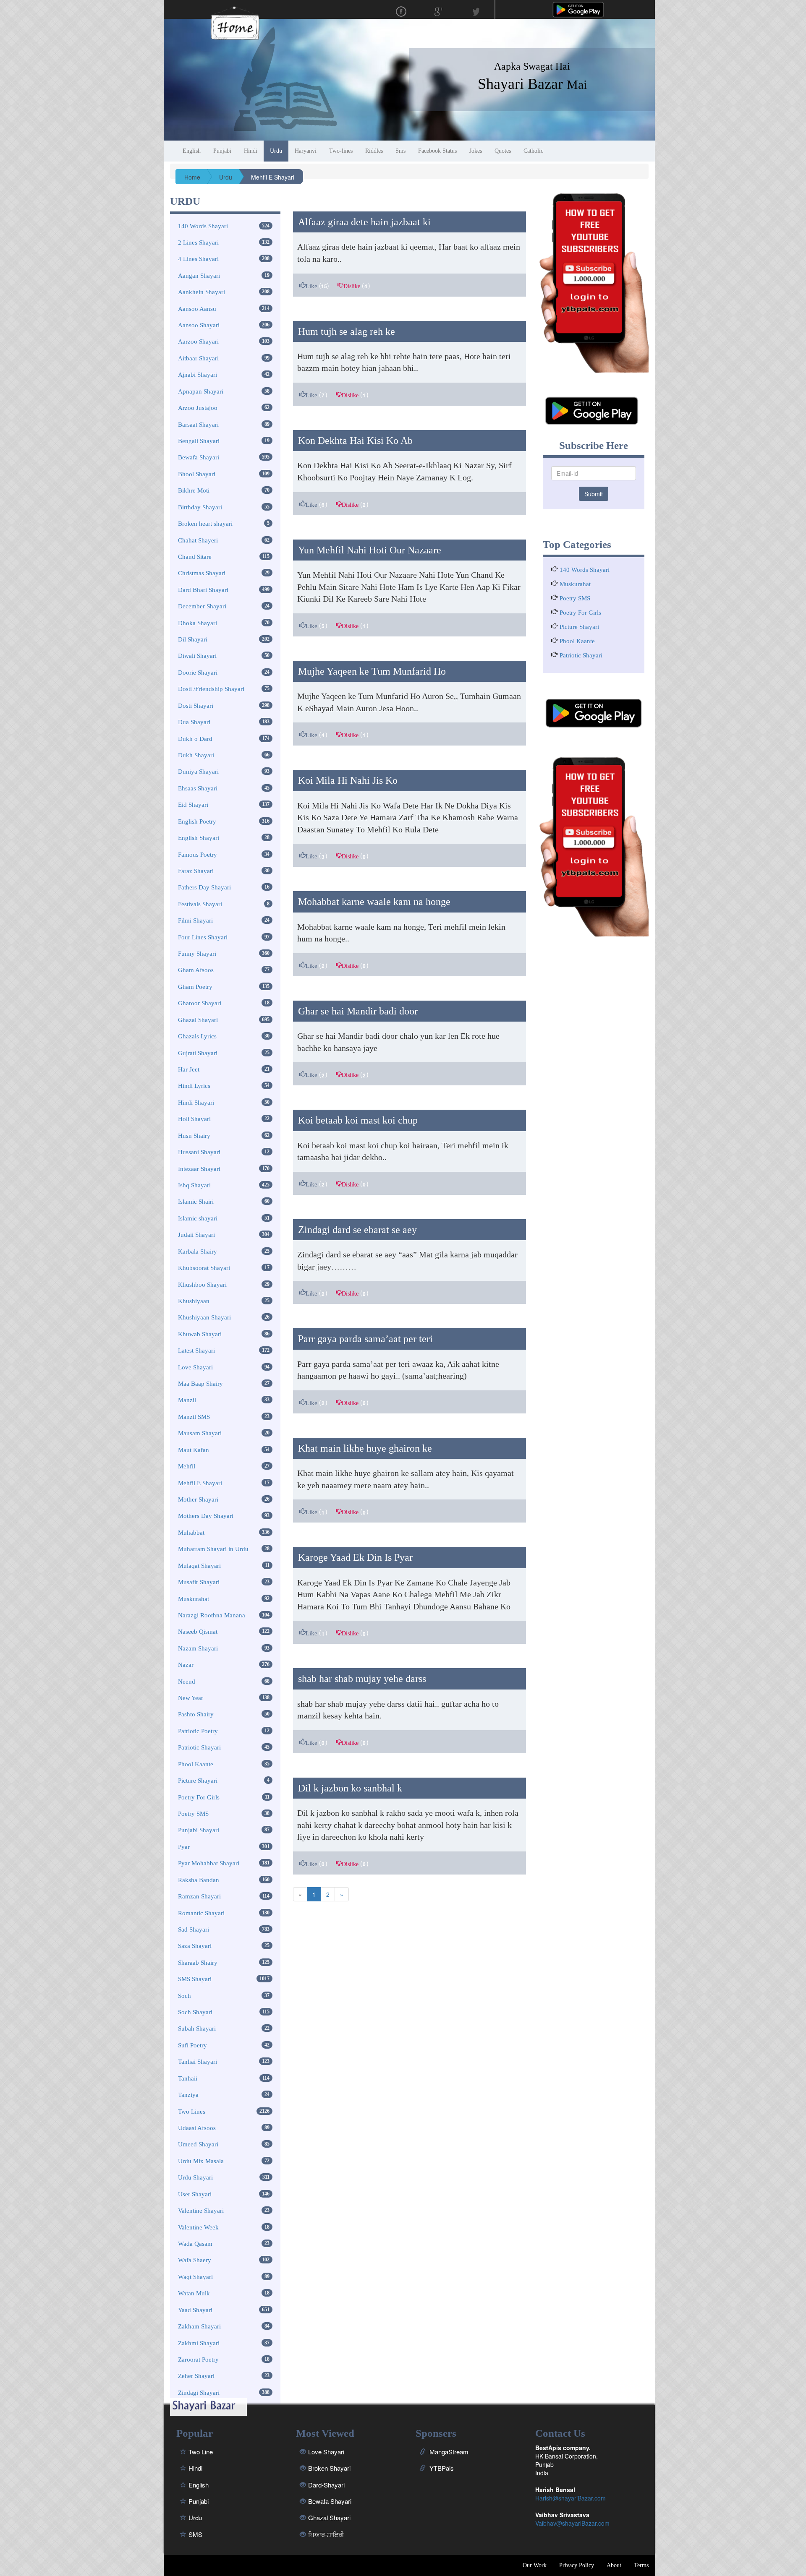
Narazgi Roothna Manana (212, 1615)
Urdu (195, 2517)
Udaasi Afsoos (197, 2128)
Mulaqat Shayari (199, 1566)
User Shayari (195, 2194)
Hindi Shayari (196, 1103)
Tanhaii (188, 2078)
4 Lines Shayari (198, 259)
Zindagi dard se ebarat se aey (357, 1230)
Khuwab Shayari (200, 1334)
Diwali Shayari (197, 656)
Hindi (195, 2468)
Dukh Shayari (196, 755)
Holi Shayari (194, 1119)
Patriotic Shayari (199, 1747)
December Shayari (202, 606)
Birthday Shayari (200, 507)
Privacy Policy (577, 2565)
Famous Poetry (198, 855)
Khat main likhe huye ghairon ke (365, 1448)
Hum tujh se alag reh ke (347, 331)
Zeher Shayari (196, 2376)
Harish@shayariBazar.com (570, 2498)
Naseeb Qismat (198, 1632)
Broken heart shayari (205, 524)
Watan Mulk (194, 2293)
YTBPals (441, 2468)
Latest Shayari (196, 1351)
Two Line (201, 2452)
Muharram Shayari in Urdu (213, 1549)
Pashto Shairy (196, 1714)
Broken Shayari (329, 2468)
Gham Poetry (195, 987)
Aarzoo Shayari (198, 342)
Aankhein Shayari (201, 292)
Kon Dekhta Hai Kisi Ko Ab (355, 441)
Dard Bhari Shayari (203, 590)
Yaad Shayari (195, 2310)
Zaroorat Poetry (198, 2360)
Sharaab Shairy (198, 1963)
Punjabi (199, 2501)
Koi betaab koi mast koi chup (358, 1120)
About (614, 2565)
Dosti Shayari (196, 706)
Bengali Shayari (199, 441)
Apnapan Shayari (201, 391)
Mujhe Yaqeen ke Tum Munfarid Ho (372, 671)
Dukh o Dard (195, 739)
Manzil (187, 1400)
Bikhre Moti (194, 490)
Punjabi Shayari (199, 1830)
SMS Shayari (195, 1979)
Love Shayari (195, 1367)
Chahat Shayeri (198, 540)
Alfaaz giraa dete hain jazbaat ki (364, 222)
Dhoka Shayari (198, 623)
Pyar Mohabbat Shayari (209, 1863)
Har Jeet (189, 1069)
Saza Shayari (195, 1946)
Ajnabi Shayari (198, 375)
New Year (191, 1698)
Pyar (184, 1847)
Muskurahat (194, 1599)
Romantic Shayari (201, 1913)
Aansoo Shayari (199, 325)
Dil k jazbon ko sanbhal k (350, 1788)
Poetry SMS (193, 1814)
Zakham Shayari (199, 2326)
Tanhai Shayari (198, 2062)
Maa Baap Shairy (200, 1384)
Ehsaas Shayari (198, 788)
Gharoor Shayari (200, 1003)
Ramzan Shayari (199, 1896)
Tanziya (188, 2095)
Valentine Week (198, 2227)
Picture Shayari (198, 1781)
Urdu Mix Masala (201, 2161)
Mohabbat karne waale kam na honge (374, 902)
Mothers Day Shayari (206, 1516)
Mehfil (187, 1466)
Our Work (535, 2565)
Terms (641, 2565)
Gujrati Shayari (198, 1053)
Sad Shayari (194, 1929)
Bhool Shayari (197, 474)
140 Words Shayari (203, 226)
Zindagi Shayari (199, 2393)
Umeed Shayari (198, 2144)
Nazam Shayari (198, 1648)
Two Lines (192, 2112)
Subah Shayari (197, 2028)
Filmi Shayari (195, 920)
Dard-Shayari (326, 2485)
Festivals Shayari (200, 904)
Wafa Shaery (195, 2260)
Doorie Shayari (198, 673)
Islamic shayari (198, 1218)
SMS (195, 2534)
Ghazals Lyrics (197, 1036)
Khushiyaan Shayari (204, 1317)
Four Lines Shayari (203, 937)
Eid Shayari (193, 805)
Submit (594, 494)
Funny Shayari (197, 954)
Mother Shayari (198, 1499)
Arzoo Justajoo (198, 408)
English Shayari (199, 838)
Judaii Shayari (196, 1235)
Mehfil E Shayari (200, 1483)
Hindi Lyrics (194, 1086)
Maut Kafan (194, 1450)
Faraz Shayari (196, 871)
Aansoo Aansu (197, 309)
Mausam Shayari (200, 1433)
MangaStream (448, 2452)
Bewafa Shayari (199, 457)
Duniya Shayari (198, 772)
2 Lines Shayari (198, 242)
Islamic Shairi (196, 1202)
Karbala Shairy (198, 1251)
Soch (184, 1996)
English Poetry (197, 821)
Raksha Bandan (199, 1880)
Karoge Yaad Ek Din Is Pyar (355, 1557)
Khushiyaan (194, 1301)
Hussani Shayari (199, 1152)
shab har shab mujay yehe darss (362, 1679)
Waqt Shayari (195, 2277)
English (199, 2485)
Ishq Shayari (194, 1185)
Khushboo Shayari (202, 1285)
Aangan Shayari (199, 276)
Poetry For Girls (199, 1797)
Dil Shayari (193, 639)
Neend (187, 1682)
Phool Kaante (196, 1764)
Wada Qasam (195, 2244)
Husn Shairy (194, 1136)
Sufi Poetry (192, 2045)
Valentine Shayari (201, 2211)
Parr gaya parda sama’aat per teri (365, 1339)
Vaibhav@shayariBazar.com (572, 2523)
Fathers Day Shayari (204, 887)
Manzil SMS (194, 1417)
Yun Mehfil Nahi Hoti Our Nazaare (370, 550)
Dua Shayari (194, 722)
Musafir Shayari (199, 1582)
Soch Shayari (195, 2012)
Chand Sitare (195, 557)
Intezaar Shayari (199, 1169)
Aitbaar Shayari (198, 358)
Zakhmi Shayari (199, 2343)
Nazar (186, 1665)
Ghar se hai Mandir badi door (358, 1011)
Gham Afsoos (196, 970)
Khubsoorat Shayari (204, 1268)
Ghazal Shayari (198, 1020)
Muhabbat (191, 1533)
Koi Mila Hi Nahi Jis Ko (348, 780)
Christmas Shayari (202, 573)
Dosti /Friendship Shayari (211, 689)
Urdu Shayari (195, 2177)
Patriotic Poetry (198, 1731)
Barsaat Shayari (198, 425)
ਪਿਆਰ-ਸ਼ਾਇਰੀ (326, 2534)
